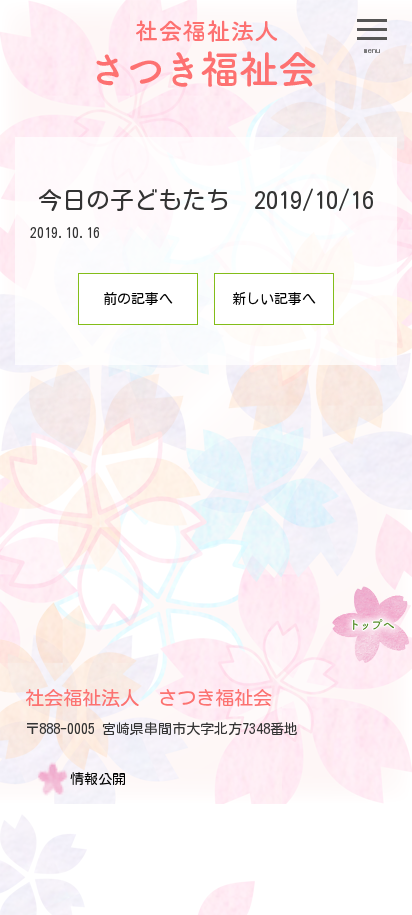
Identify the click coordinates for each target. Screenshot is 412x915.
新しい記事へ (274, 299)
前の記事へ (138, 299)
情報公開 (98, 779)
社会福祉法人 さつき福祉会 (148, 697)
